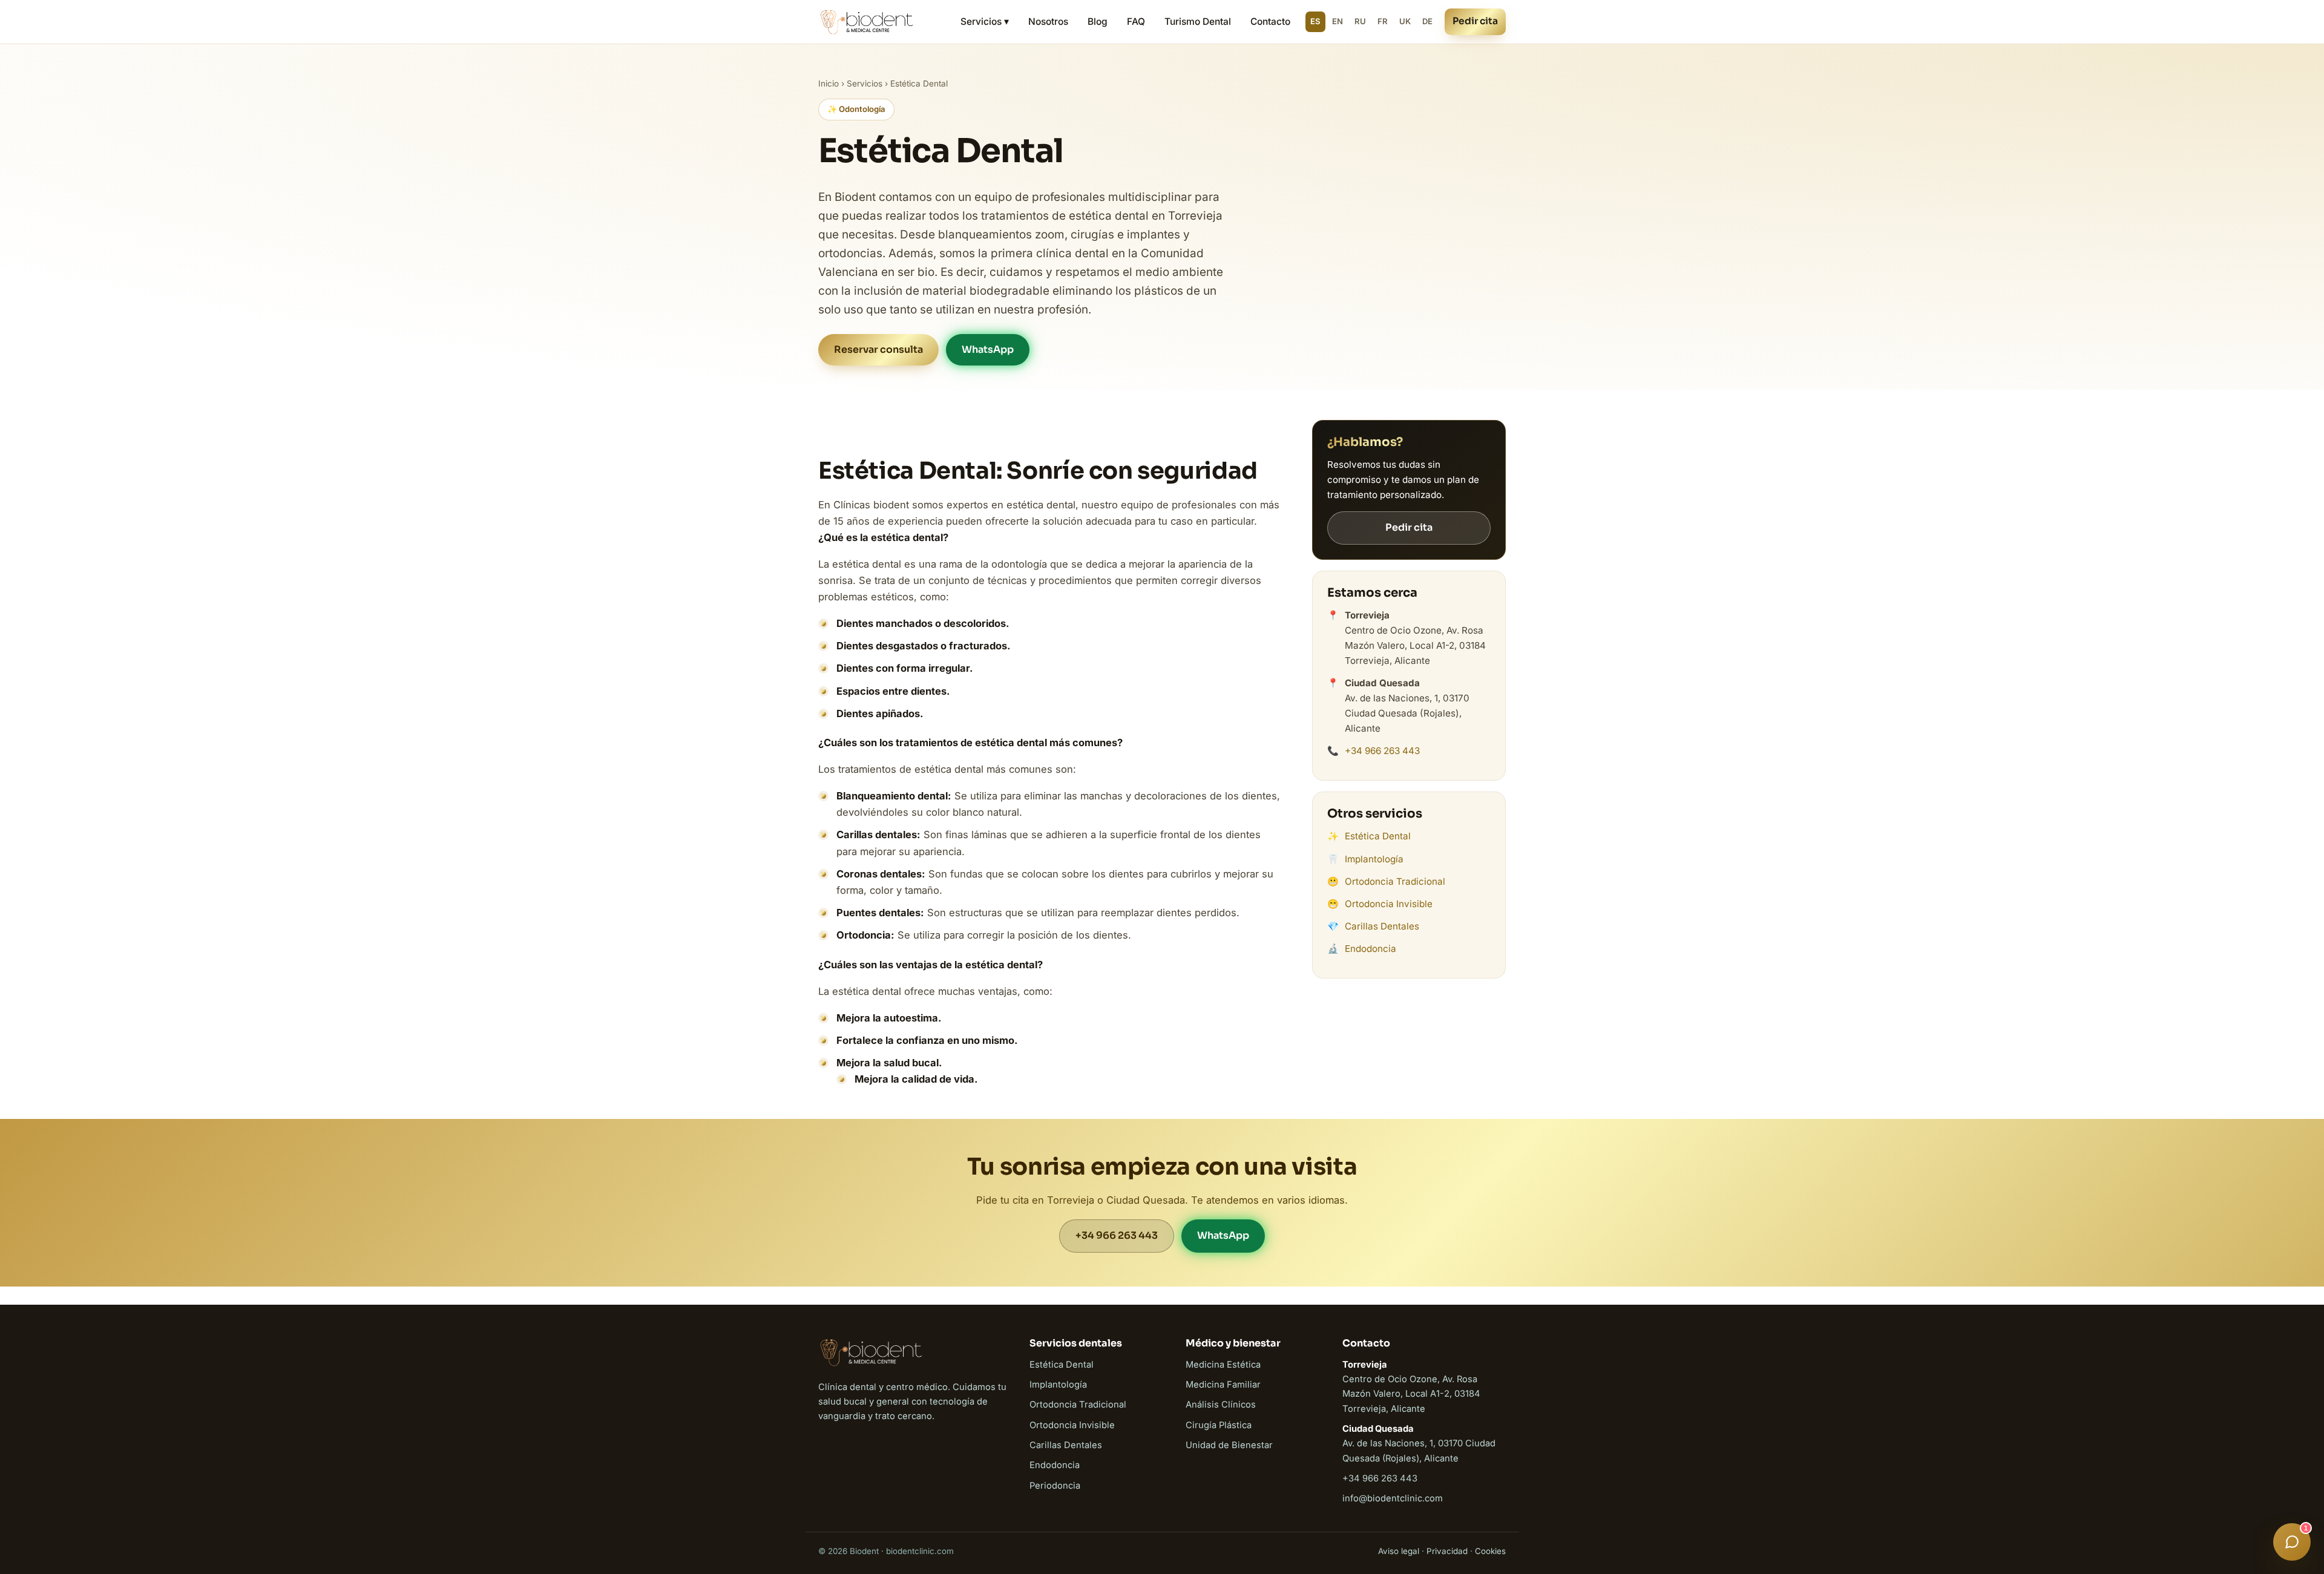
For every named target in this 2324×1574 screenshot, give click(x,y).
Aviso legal (1399, 1551)
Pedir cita (1475, 21)
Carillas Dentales (1382, 926)
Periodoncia (1055, 1486)
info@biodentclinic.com (1393, 1498)
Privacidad (1447, 1551)
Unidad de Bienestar (1229, 1445)
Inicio (829, 84)
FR (1383, 21)
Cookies (1490, 1551)
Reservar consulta (878, 349)
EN (1338, 21)
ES (1315, 21)
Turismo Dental (1198, 21)
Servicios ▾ (985, 21)
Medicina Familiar (1223, 1385)
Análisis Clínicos (1221, 1405)
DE (1427, 21)
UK (1405, 21)
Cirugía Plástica (1219, 1425)
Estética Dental (1378, 836)
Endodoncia (1370, 949)
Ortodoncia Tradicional (1395, 881)
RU (1360, 21)
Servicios (865, 84)
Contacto (1270, 21)
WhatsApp (988, 349)
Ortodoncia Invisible (1389, 904)
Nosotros (1048, 21)
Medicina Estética (1223, 1365)
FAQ (1136, 21)
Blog (1098, 21)
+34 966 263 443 (1382, 751)
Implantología (1374, 859)
